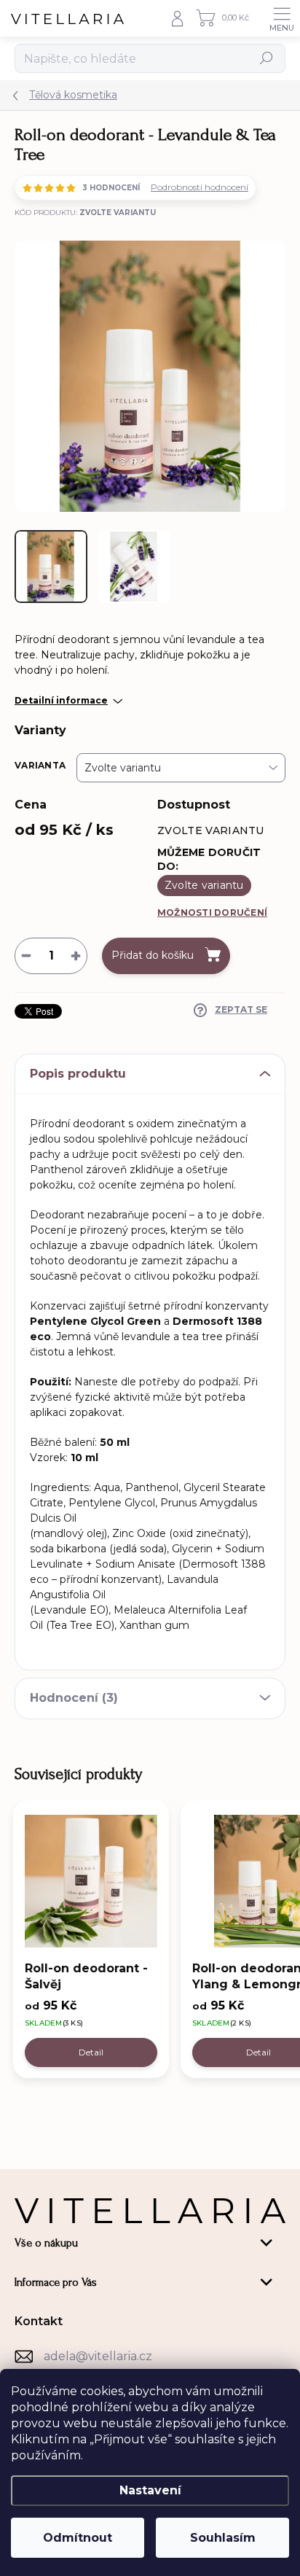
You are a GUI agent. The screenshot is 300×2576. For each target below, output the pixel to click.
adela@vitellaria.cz (98, 2356)
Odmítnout (78, 2538)
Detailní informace (61, 700)
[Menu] (282, 18)
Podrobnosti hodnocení (200, 187)
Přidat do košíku (153, 955)
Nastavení (150, 2490)
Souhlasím (223, 2538)
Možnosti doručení (212, 913)
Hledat (267, 58)
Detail (91, 2052)
